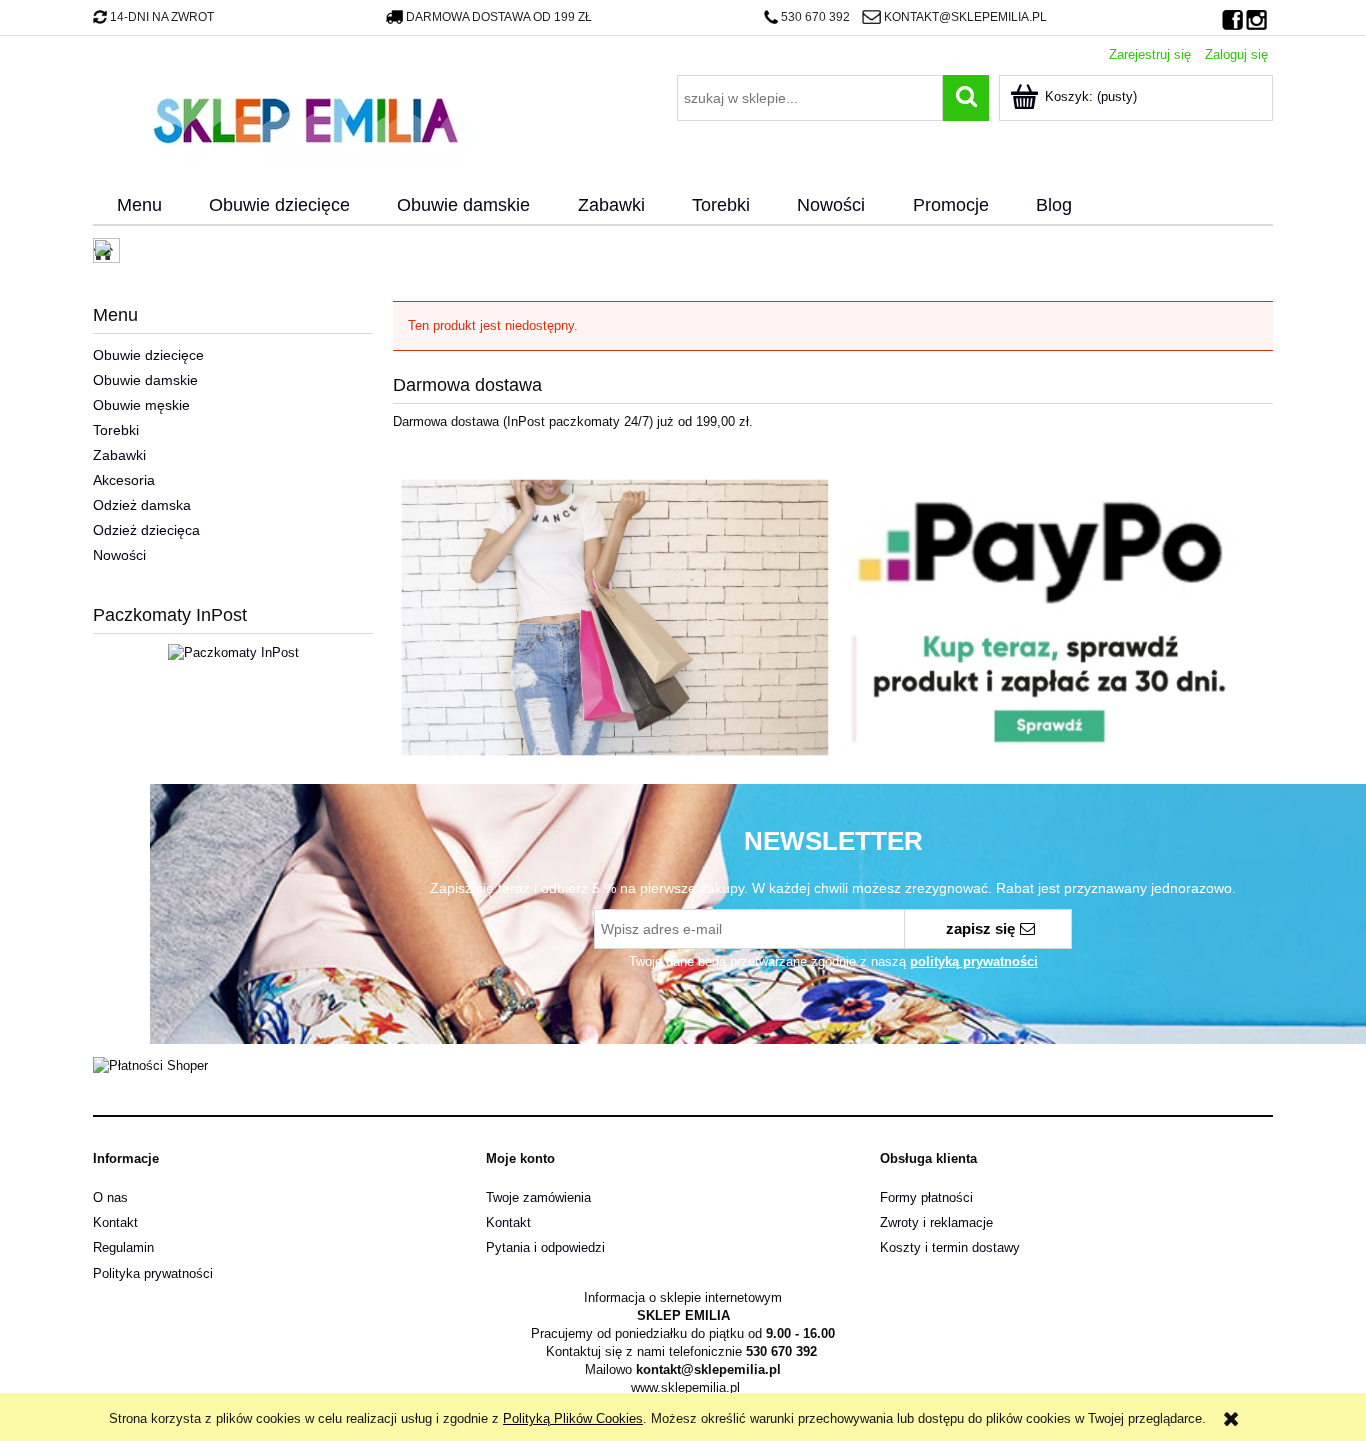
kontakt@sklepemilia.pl (965, 17)
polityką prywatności (974, 961)
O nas (110, 1197)
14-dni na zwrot (162, 17)
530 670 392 (815, 17)
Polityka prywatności (153, 1273)
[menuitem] (139, 206)
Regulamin (123, 1247)
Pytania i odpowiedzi (545, 1247)
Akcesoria (124, 480)
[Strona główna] (305, 118)
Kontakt (115, 1222)
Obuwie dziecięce (148, 355)
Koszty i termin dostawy (950, 1247)
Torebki (116, 430)
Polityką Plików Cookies (573, 1418)
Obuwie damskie (145, 380)
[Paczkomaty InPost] (233, 651)
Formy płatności (926, 1197)
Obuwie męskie (141, 405)
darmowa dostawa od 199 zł (499, 17)
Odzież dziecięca (146, 530)
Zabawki (119, 455)
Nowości (119, 555)
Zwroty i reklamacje (936, 1222)
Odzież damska (142, 505)
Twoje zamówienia (538, 1197)
